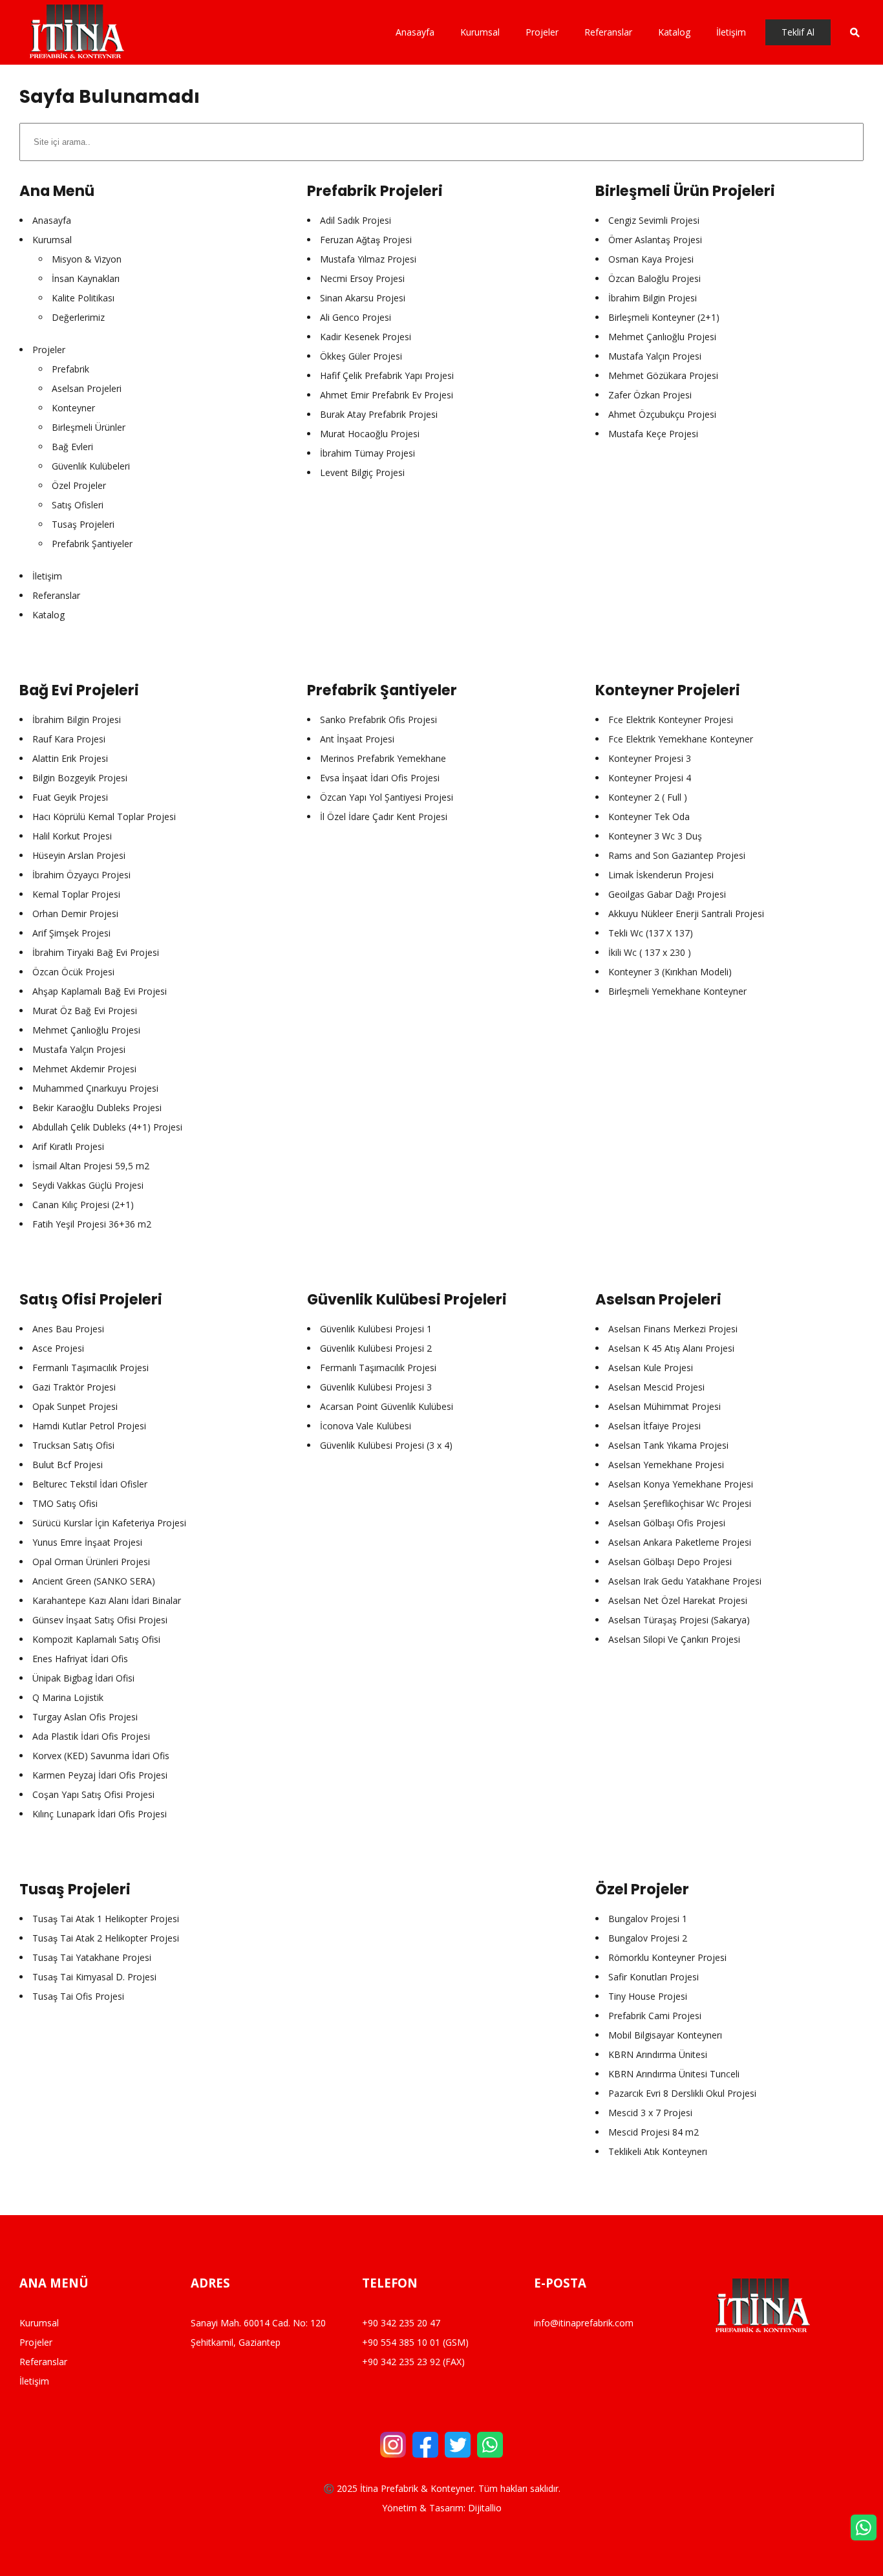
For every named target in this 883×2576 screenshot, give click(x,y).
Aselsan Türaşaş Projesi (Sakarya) (679, 1620)
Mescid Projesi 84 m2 (654, 2132)
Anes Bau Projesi (68, 1329)
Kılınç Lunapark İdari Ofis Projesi (100, 1814)
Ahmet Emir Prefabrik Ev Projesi (387, 395)
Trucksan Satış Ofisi (73, 1445)
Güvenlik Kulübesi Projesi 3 (376, 1387)
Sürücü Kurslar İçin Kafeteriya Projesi (109, 1523)
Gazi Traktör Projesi (74, 1387)
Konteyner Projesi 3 (650, 758)
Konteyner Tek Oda (649, 817)
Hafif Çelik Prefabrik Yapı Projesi (387, 375)
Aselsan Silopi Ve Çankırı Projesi (674, 1639)
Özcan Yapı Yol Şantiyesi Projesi (387, 797)
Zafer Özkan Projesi (650, 395)
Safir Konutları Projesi (654, 1977)
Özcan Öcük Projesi (73, 972)
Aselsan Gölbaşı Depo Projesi (670, 1562)
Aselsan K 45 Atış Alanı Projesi (671, 1348)
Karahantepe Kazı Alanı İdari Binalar (107, 1600)
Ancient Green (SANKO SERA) (94, 1581)
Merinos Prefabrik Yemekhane (383, 758)
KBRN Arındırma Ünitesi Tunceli (674, 2074)
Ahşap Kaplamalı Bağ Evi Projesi (100, 991)
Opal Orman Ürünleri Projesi (91, 1562)
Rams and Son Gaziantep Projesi (677, 855)
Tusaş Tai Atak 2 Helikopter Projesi (106, 1938)
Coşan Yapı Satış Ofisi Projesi (93, 1794)
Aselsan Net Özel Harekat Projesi (678, 1600)
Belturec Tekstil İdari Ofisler (90, 1484)
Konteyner (73, 408)
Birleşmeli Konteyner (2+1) (664, 317)
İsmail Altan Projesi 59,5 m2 (91, 1166)
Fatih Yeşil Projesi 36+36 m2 (92, 1224)
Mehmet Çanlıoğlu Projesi (662, 337)
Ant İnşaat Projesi (357, 739)
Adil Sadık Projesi (356, 220)
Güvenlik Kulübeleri (91, 466)
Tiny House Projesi (648, 1996)
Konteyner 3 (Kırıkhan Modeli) (670, 972)
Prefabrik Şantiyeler (92, 544)
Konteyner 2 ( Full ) (648, 797)
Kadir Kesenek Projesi (366, 337)
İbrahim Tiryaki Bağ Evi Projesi (96, 952)
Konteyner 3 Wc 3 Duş (655, 836)
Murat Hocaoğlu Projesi (370, 434)
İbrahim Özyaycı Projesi (81, 875)
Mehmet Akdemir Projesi (84, 1069)
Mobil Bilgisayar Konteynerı (665, 2035)
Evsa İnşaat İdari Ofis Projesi (380, 778)
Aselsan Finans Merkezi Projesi (673, 1329)
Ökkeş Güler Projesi (361, 356)
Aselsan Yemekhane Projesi (666, 1465)
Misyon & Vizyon (87, 259)
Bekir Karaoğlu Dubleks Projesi (97, 1108)
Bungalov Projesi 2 (648, 1938)
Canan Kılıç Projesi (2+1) (83, 1205)
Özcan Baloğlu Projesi (654, 278)
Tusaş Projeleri (83, 524)
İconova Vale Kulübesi (366, 1426)
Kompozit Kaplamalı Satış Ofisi (96, 1639)
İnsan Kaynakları (86, 278)
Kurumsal (52, 240)
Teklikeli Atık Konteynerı (658, 2151)
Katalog (48, 615)
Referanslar (56, 595)
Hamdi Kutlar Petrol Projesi (89, 1426)
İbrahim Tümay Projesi (367, 453)
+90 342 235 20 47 (401, 2323)
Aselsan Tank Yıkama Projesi (668, 1445)
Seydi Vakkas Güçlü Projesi (88, 1185)
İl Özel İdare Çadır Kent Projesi (384, 817)
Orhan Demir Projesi (75, 914)
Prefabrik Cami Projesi (655, 2016)
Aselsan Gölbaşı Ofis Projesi (667, 1523)
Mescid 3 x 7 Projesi (650, 2113)
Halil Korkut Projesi (72, 836)
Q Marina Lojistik (68, 1697)
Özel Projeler (79, 485)
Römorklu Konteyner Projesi (667, 1957)
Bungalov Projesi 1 (648, 1919)
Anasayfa (52, 220)
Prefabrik (70, 369)
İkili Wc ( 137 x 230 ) (650, 952)
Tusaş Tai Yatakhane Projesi (92, 1957)
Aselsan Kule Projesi (651, 1368)
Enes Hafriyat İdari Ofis (80, 1659)
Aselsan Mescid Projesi (656, 1387)
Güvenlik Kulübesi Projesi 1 (376, 1329)
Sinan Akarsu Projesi (363, 298)
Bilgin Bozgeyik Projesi (80, 778)
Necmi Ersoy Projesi (362, 278)
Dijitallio (485, 2508)
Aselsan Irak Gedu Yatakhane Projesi (685, 1581)
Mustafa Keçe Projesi (653, 434)
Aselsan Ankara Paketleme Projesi (680, 1542)
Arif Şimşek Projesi (71, 933)
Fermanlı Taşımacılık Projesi (90, 1368)
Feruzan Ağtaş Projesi (366, 240)
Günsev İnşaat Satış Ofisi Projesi (100, 1620)
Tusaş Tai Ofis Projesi (78, 1996)
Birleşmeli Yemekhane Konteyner (677, 991)
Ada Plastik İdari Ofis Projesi (91, 1736)
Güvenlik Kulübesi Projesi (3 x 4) (386, 1445)
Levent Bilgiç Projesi (362, 472)
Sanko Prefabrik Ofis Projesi (378, 720)
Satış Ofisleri (78, 505)
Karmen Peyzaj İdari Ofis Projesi (100, 1775)
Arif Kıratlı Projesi (68, 1146)
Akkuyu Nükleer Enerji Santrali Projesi (686, 914)
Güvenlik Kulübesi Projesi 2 (376, 1348)
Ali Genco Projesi (356, 317)
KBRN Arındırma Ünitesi (658, 2054)
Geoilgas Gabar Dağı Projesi (667, 894)
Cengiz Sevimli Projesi (654, 220)
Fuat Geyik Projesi (70, 797)
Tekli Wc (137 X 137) (651, 933)
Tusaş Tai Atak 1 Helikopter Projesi (106, 1919)
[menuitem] (421, 32)
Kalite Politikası (83, 298)
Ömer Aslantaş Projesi (655, 240)
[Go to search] (847, 32)
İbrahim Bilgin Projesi (653, 298)
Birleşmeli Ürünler (89, 427)
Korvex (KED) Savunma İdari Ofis (101, 1756)
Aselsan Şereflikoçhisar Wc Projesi (680, 1503)
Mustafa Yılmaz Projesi (368, 259)
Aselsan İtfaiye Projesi (654, 1426)
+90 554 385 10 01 (401, 2342)
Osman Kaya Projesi (651, 259)
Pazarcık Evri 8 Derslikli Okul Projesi (682, 2093)
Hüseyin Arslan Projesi (79, 855)
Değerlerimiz (78, 317)
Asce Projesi (58, 1348)
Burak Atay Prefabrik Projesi (379, 414)
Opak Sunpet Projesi (75, 1406)
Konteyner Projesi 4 (650, 778)
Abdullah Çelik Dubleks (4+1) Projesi (107, 1127)
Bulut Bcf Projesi (68, 1465)
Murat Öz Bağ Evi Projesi (85, 1011)
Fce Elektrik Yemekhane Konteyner (681, 739)
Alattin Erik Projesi (70, 758)
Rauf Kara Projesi (69, 739)
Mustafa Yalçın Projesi (655, 356)
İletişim (47, 576)
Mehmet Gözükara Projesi (663, 375)
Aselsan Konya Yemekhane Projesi (681, 1484)
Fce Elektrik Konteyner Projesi (671, 720)
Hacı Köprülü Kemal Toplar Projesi (104, 817)
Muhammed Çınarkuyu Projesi (95, 1088)
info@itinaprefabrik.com (584, 2323)
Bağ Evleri (72, 447)
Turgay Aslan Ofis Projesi (85, 1717)
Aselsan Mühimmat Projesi (665, 1406)
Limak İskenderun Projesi (661, 875)
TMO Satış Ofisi (65, 1503)
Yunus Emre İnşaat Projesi (87, 1542)
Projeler (49, 350)
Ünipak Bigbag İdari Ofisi (83, 1678)
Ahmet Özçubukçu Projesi (662, 414)
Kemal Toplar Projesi (76, 894)
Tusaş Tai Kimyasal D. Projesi (94, 1977)
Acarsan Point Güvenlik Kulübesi (387, 1406)
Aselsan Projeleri (87, 388)
